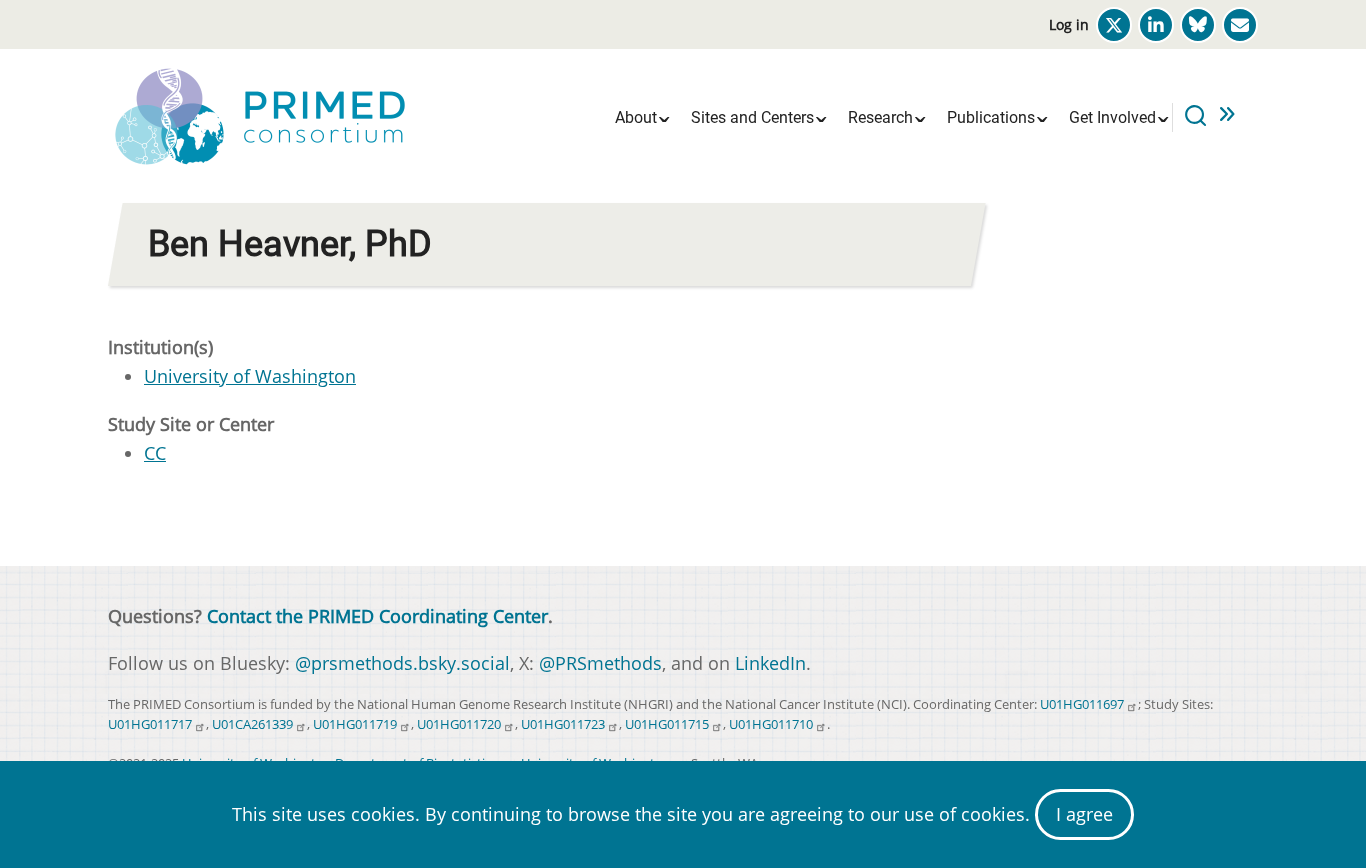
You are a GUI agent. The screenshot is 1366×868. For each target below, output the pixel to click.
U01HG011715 (667, 724)
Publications (991, 117)
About (636, 117)
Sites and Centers (752, 117)
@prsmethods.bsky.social (402, 663)
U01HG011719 (355, 724)
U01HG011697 (1082, 704)
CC (155, 453)
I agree (1084, 814)
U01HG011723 (563, 724)
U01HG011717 (150, 724)
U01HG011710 (771, 724)
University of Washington (250, 376)
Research (880, 117)
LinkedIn (770, 663)
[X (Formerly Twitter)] (1114, 25)
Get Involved (1112, 117)
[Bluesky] (1198, 25)
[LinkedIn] (1156, 25)
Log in (1069, 24)
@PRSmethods (600, 663)
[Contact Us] (1240, 25)
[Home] (258, 115)
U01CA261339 (252, 724)
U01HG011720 (459, 724)
